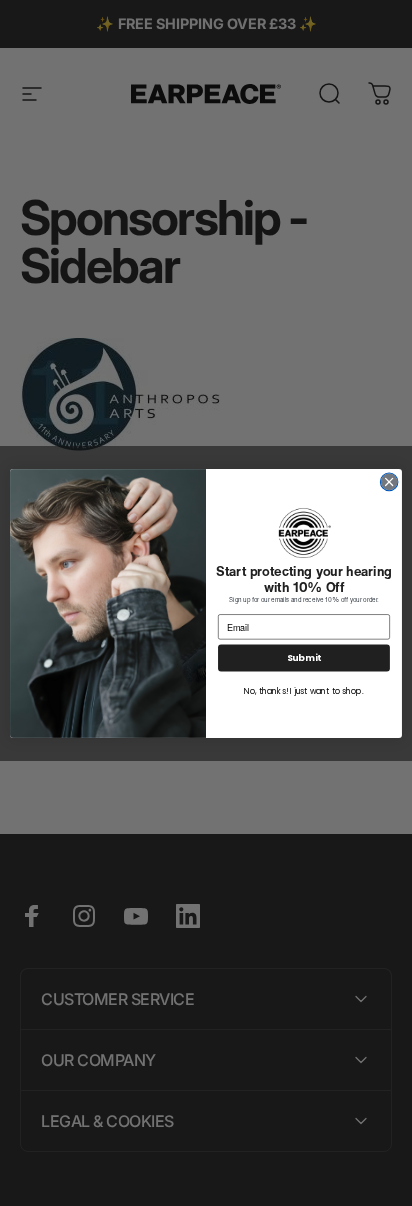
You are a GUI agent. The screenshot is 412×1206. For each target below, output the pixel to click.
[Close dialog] (389, 482)
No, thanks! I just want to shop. (303, 691)
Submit (304, 657)
